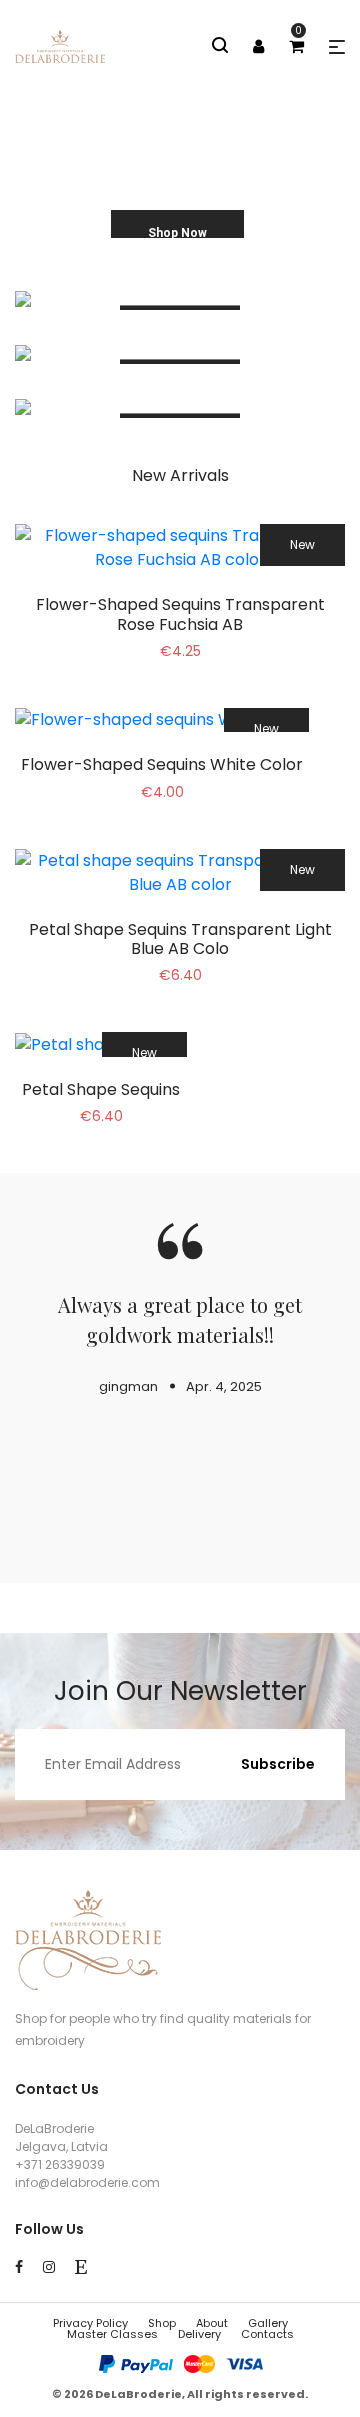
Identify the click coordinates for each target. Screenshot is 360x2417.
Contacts (267, 2334)
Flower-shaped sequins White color (162, 764)
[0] (296, 46)
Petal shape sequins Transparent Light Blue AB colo (180, 939)
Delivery (199, 2334)
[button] (337, 47)
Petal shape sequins (101, 1089)
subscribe (278, 1764)
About (212, 2323)
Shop (162, 2323)
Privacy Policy (90, 2323)
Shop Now (177, 233)
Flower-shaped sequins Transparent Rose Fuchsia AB (180, 614)
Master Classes (112, 2334)
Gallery (268, 2323)
